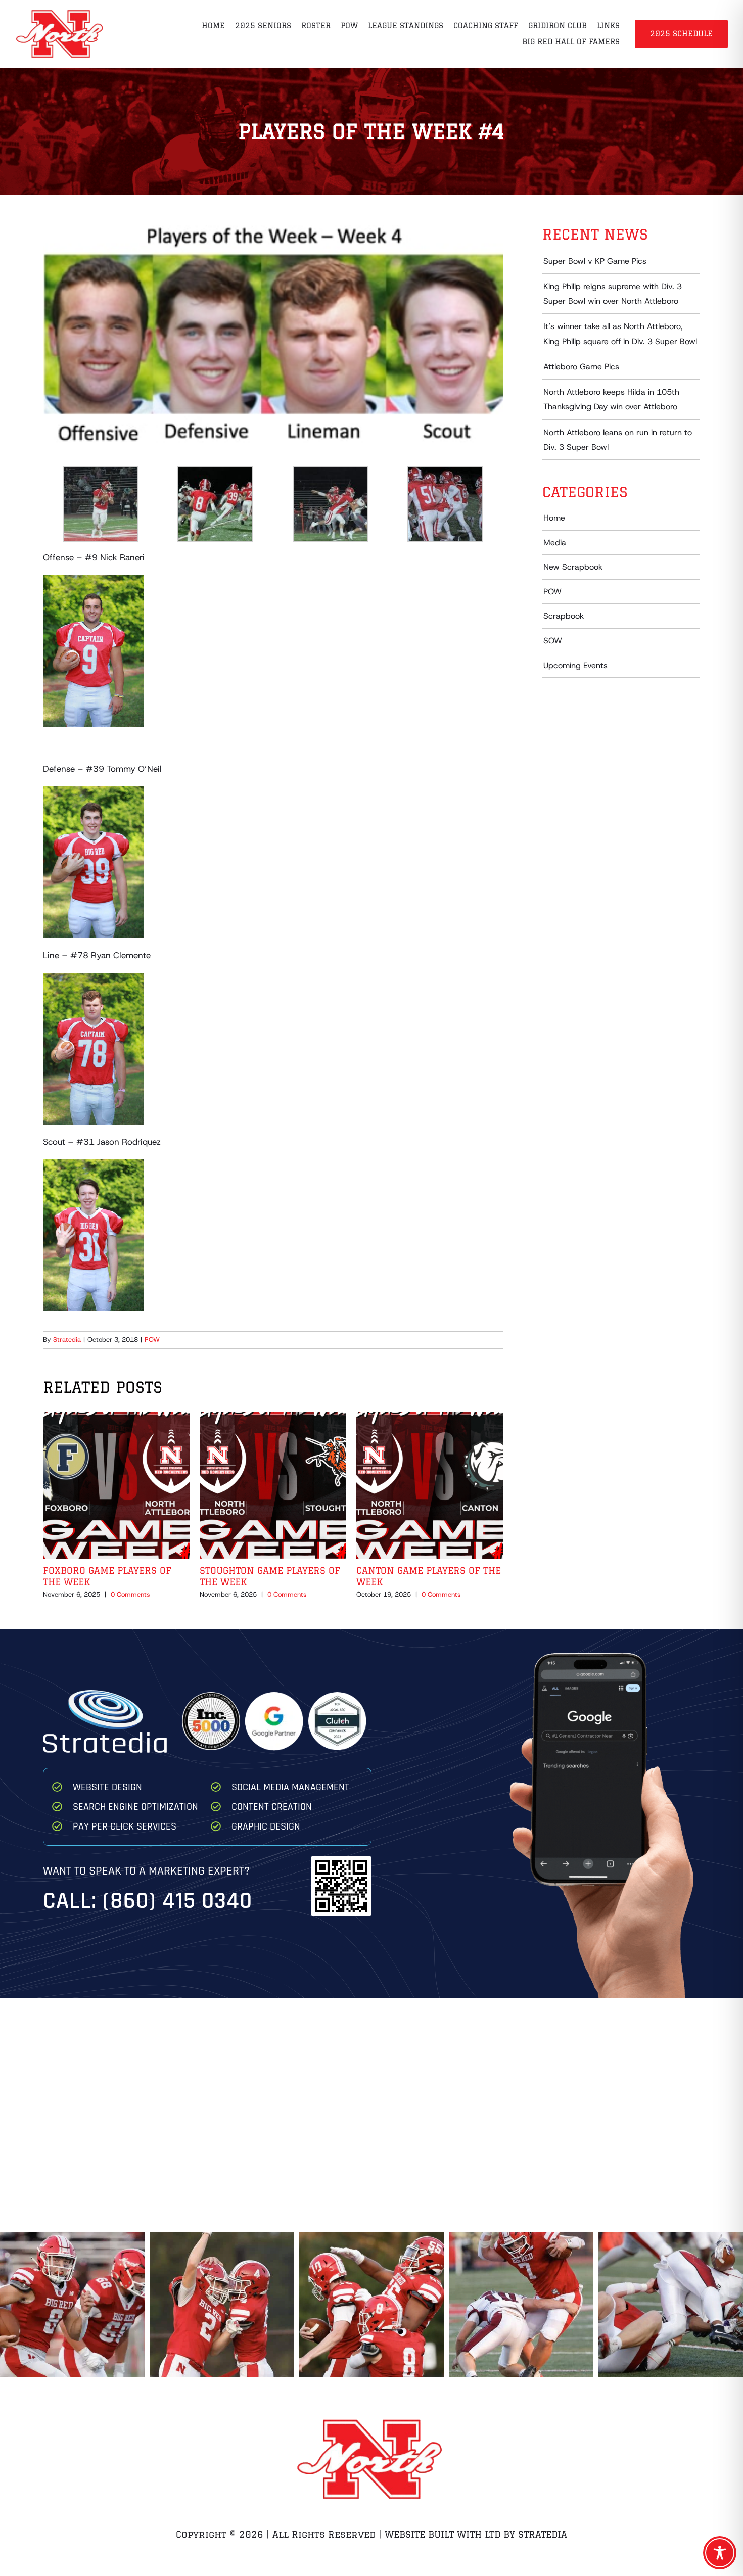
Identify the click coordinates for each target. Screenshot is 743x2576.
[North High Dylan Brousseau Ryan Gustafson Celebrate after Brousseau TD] (72, 2305)
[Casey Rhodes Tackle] (521, 2305)
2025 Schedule (681, 34)
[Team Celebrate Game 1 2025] (222, 2305)
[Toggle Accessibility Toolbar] (720, 2553)
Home (554, 518)
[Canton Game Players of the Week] (430, 1418)
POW (152, 1340)
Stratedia (67, 1340)
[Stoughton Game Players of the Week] (273, 1418)
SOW (553, 641)
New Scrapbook (573, 567)
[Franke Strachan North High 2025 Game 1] (371, 2305)
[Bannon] (671, 2305)
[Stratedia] (105, 1694)
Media (555, 543)
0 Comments (130, 1594)
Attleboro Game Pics (581, 367)
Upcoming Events (575, 665)
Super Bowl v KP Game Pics (595, 261)
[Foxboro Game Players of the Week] (116, 1418)
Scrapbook (564, 616)
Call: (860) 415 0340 (148, 1901)
